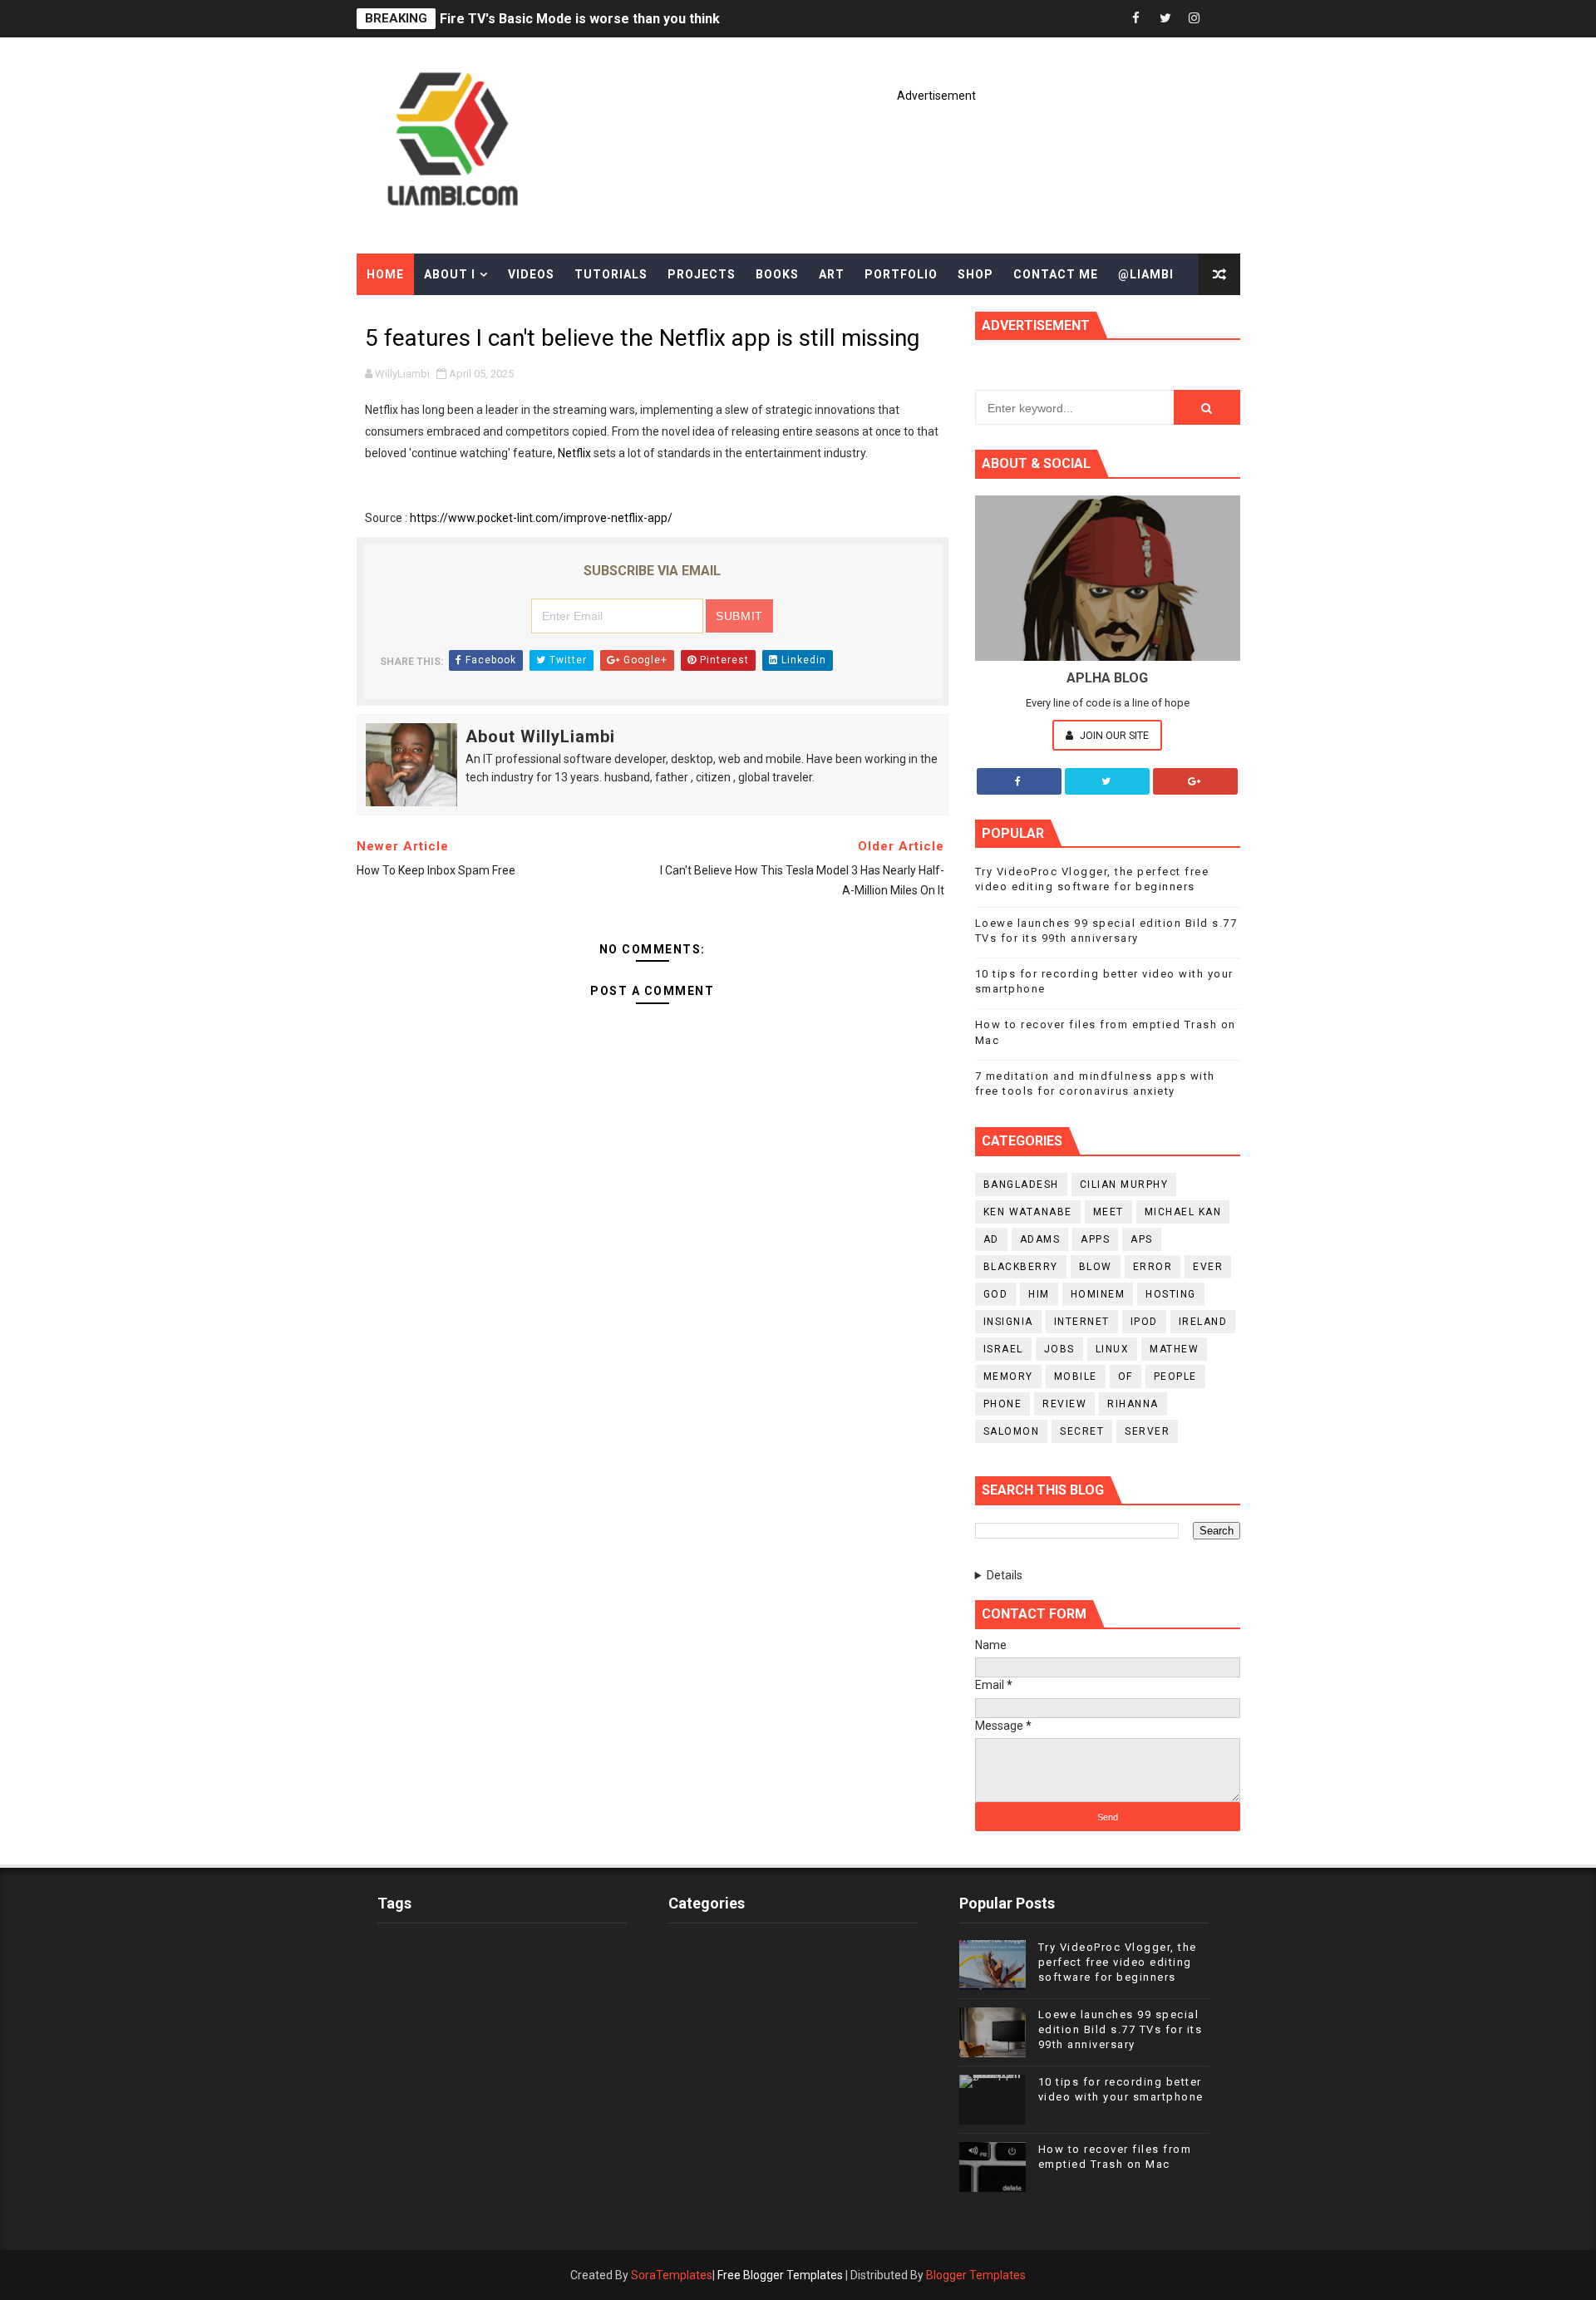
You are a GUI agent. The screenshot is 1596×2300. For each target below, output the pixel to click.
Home (385, 274)
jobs (1059, 1349)
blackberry (1021, 1267)
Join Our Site (1113, 735)
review (1064, 1404)
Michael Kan (1183, 1212)
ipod (1144, 1322)
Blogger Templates (976, 2275)
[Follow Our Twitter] (1107, 781)
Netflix (574, 453)
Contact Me (1056, 274)
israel (1003, 1349)
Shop (975, 274)
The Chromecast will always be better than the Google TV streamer (653, 19)
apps (1095, 1239)
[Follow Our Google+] (1195, 781)
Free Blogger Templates (780, 2275)
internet (1082, 1322)
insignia (1008, 1322)
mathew (1174, 1349)
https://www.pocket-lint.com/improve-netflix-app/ (541, 518)
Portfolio (901, 274)
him (1039, 1294)
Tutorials (611, 274)
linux (1113, 1349)
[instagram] (1195, 19)
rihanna (1133, 1404)
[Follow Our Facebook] (1019, 781)
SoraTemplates (672, 2275)
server (1147, 1431)
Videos (531, 274)
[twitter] (1165, 19)
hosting (1171, 1294)
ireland (1203, 1322)
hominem (1098, 1294)
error (1153, 1267)
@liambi (1146, 274)
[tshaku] (1224, 19)
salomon (1012, 1431)
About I (450, 274)
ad (991, 1239)
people (1175, 1377)
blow (1096, 1267)
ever (1208, 1267)
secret (1082, 1431)
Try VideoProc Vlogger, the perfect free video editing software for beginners (1118, 1962)
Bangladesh (1021, 1184)
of (1126, 1377)
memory (1008, 1377)
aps (1142, 1239)
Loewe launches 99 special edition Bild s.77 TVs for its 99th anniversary (1121, 2029)
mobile (1076, 1377)
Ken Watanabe (1028, 1212)
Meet (1108, 1212)
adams (1040, 1239)
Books (777, 274)
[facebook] (1136, 19)
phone (1003, 1404)
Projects (702, 274)
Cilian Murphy (1124, 1184)
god (996, 1294)
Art (832, 274)
